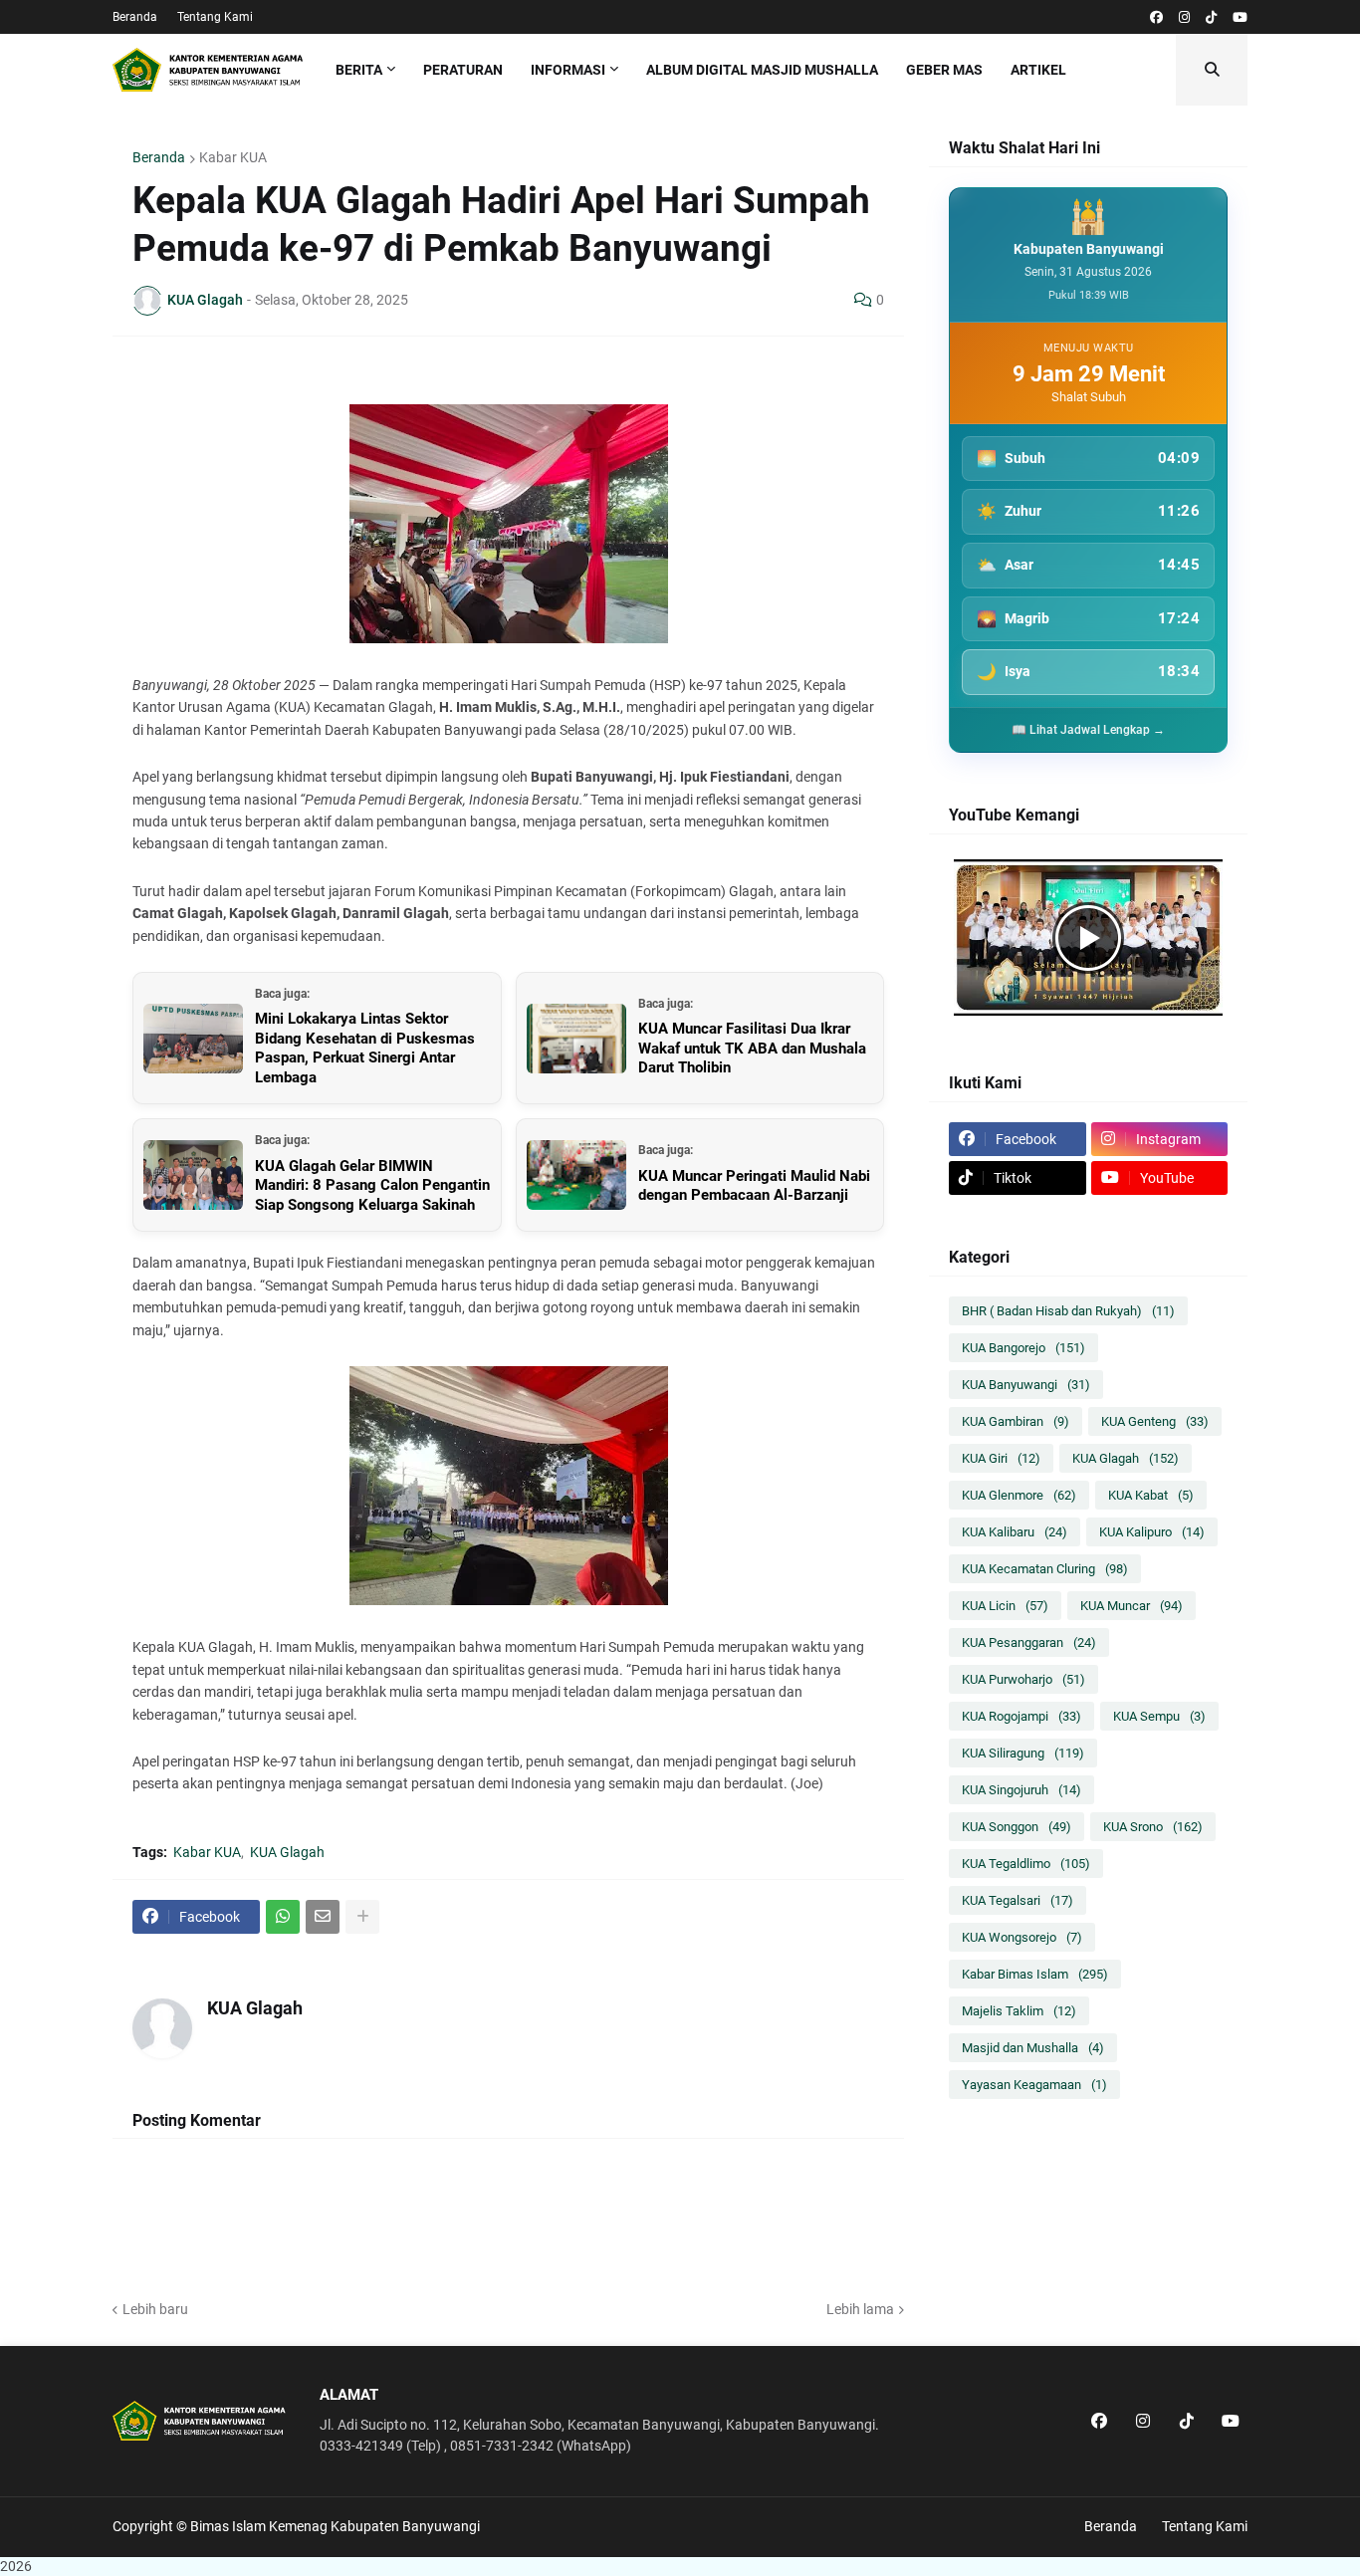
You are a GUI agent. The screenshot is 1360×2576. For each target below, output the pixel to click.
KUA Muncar (1132, 1606)
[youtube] (1240, 17)
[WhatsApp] (283, 1917)
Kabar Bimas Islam (1035, 1974)
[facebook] (1156, 17)
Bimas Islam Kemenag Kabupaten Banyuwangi (335, 2526)
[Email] (323, 1917)
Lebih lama (860, 2309)
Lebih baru (155, 2309)
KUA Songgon (1017, 1827)
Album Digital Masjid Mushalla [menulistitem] (762, 70)
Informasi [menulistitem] (568, 70)
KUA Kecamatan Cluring (1045, 1569)
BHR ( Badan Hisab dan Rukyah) (1068, 1311)
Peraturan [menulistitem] (463, 70)
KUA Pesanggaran (1029, 1642)
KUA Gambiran (1016, 1421)
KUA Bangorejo (1023, 1348)
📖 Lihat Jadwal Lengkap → (1088, 730)
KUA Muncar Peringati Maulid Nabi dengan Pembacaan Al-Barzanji (754, 1186)
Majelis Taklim (1019, 2011)
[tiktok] (1211, 17)
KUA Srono (1153, 1827)
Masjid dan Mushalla (1033, 2048)
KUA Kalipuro (1152, 1532)
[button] (1212, 70)
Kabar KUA (233, 157)
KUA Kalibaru (1015, 1532)
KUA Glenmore (1019, 1495)
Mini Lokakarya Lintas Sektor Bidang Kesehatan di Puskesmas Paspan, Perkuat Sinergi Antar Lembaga (365, 1048)
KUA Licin (1005, 1606)
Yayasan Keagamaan (1034, 2085)
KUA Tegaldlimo (1026, 1864)
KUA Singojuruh (1021, 1790)
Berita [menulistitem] (359, 70)
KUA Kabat (1151, 1495)
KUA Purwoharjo (1023, 1679)
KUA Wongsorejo (1022, 1937)
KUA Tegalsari (1018, 1900)
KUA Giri (1001, 1458)
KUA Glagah (287, 1852)
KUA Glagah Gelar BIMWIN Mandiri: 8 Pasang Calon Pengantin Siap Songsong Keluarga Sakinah (372, 1185)
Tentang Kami (215, 17)
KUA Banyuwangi (1026, 1385)
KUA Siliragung (1023, 1753)
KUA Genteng (1155, 1421)
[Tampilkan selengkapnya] (362, 1917)
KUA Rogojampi (1021, 1716)
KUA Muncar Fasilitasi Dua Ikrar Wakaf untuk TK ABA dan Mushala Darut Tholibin (752, 1048)
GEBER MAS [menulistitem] (944, 70)
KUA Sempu (1159, 1716)
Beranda (135, 17)
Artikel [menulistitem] (1038, 70)
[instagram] (1184, 17)
